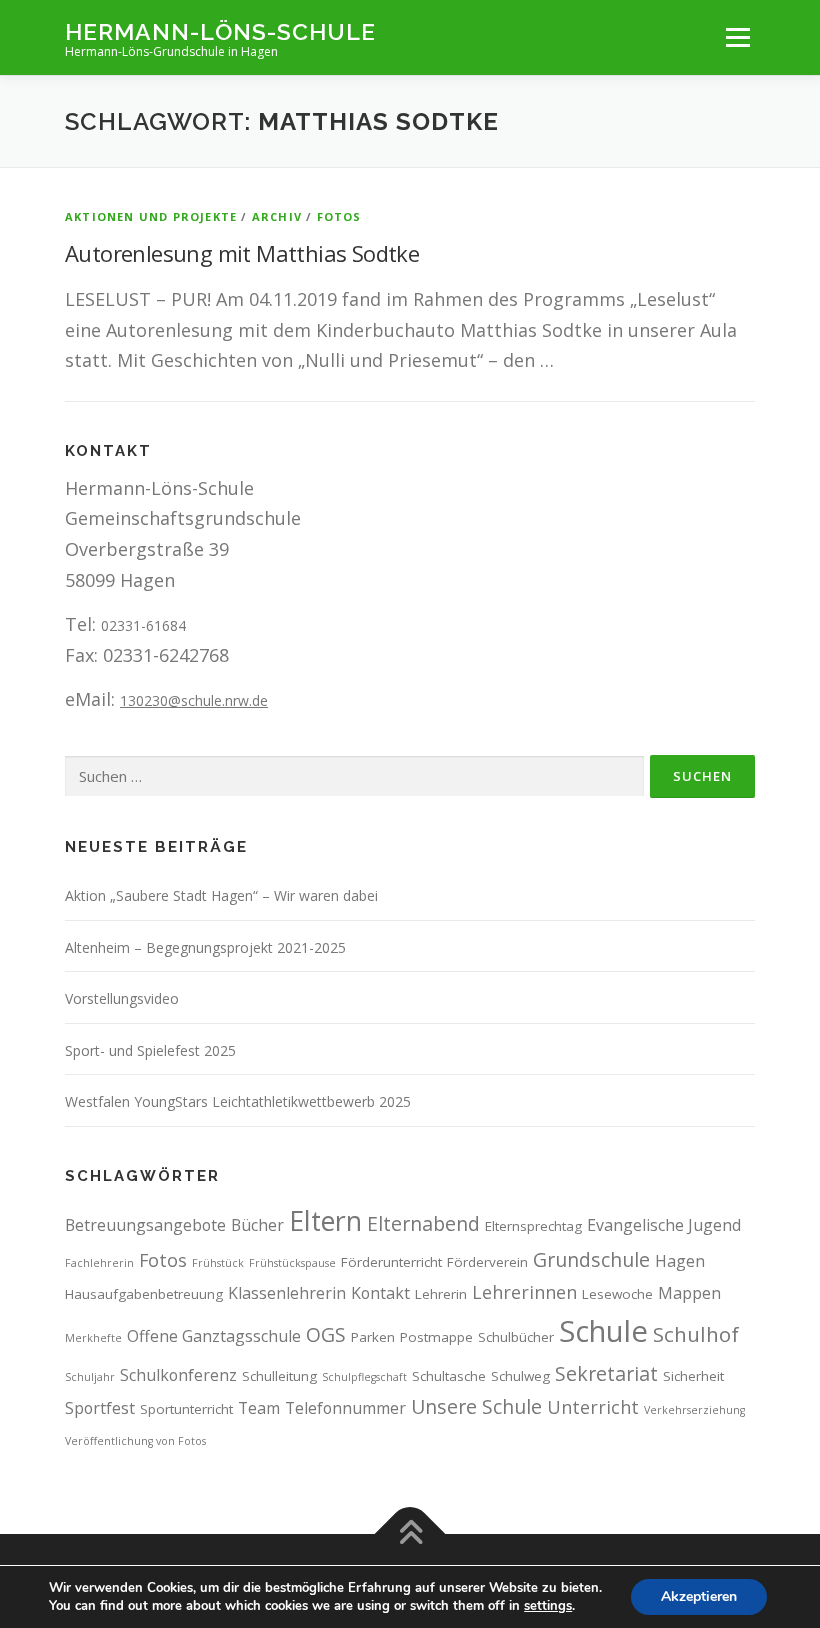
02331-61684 (143, 625)
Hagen (680, 1261)
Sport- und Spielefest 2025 (150, 1050)
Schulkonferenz (178, 1375)
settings (548, 1606)
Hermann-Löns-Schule (220, 30)
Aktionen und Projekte (151, 216)
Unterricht (593, 1407)
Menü (737, 37)
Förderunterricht (391, 1262)
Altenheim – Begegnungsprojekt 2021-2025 (205, 947)
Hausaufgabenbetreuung (144, 1294)
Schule (603, 1331)
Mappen (689, 1293)
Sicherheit (693, 1376)
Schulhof (696, 1334)
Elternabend (423, 1223)
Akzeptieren (699, 1596)
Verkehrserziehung (694, 1410)
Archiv (277, 216)
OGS (326, 1334)
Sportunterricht (186, 1409)
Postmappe (436, 1337)
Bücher (257, 1225)
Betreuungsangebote (145, 1225)
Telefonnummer (345, 1408)
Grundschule (591, 1259)
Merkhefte (93, 1338)
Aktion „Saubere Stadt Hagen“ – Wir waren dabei (221, 895)
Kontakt (380, 1293)
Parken (373, 1337)
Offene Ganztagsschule (214, 1336)
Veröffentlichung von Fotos (135, 1441)
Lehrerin (441, 1294)
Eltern (325, 1220)
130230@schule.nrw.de (194, 700)
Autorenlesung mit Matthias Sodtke (242, 253)
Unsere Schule (476, 1406)
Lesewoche (617, 1294)
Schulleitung (279, 1376)
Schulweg (520, 1376)
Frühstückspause (292, 1263)
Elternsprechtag (533, 1226)
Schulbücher (516, 1337)
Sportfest (100, 1408)
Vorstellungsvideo (122, 998)
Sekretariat (606, 1373)
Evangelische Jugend (664, 1225)
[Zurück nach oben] (410, 1534)
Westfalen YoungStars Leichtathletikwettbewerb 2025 (238, 1101)
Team (259, 1408)
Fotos (339, 216)
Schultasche (449, 1376)
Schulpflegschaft (364, 1377)
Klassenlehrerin (287, 1293)
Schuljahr (90, 1377)
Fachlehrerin (99, 1263)
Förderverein (487, 1262)
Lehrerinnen (524, 1292)
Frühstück (218, 1263)
